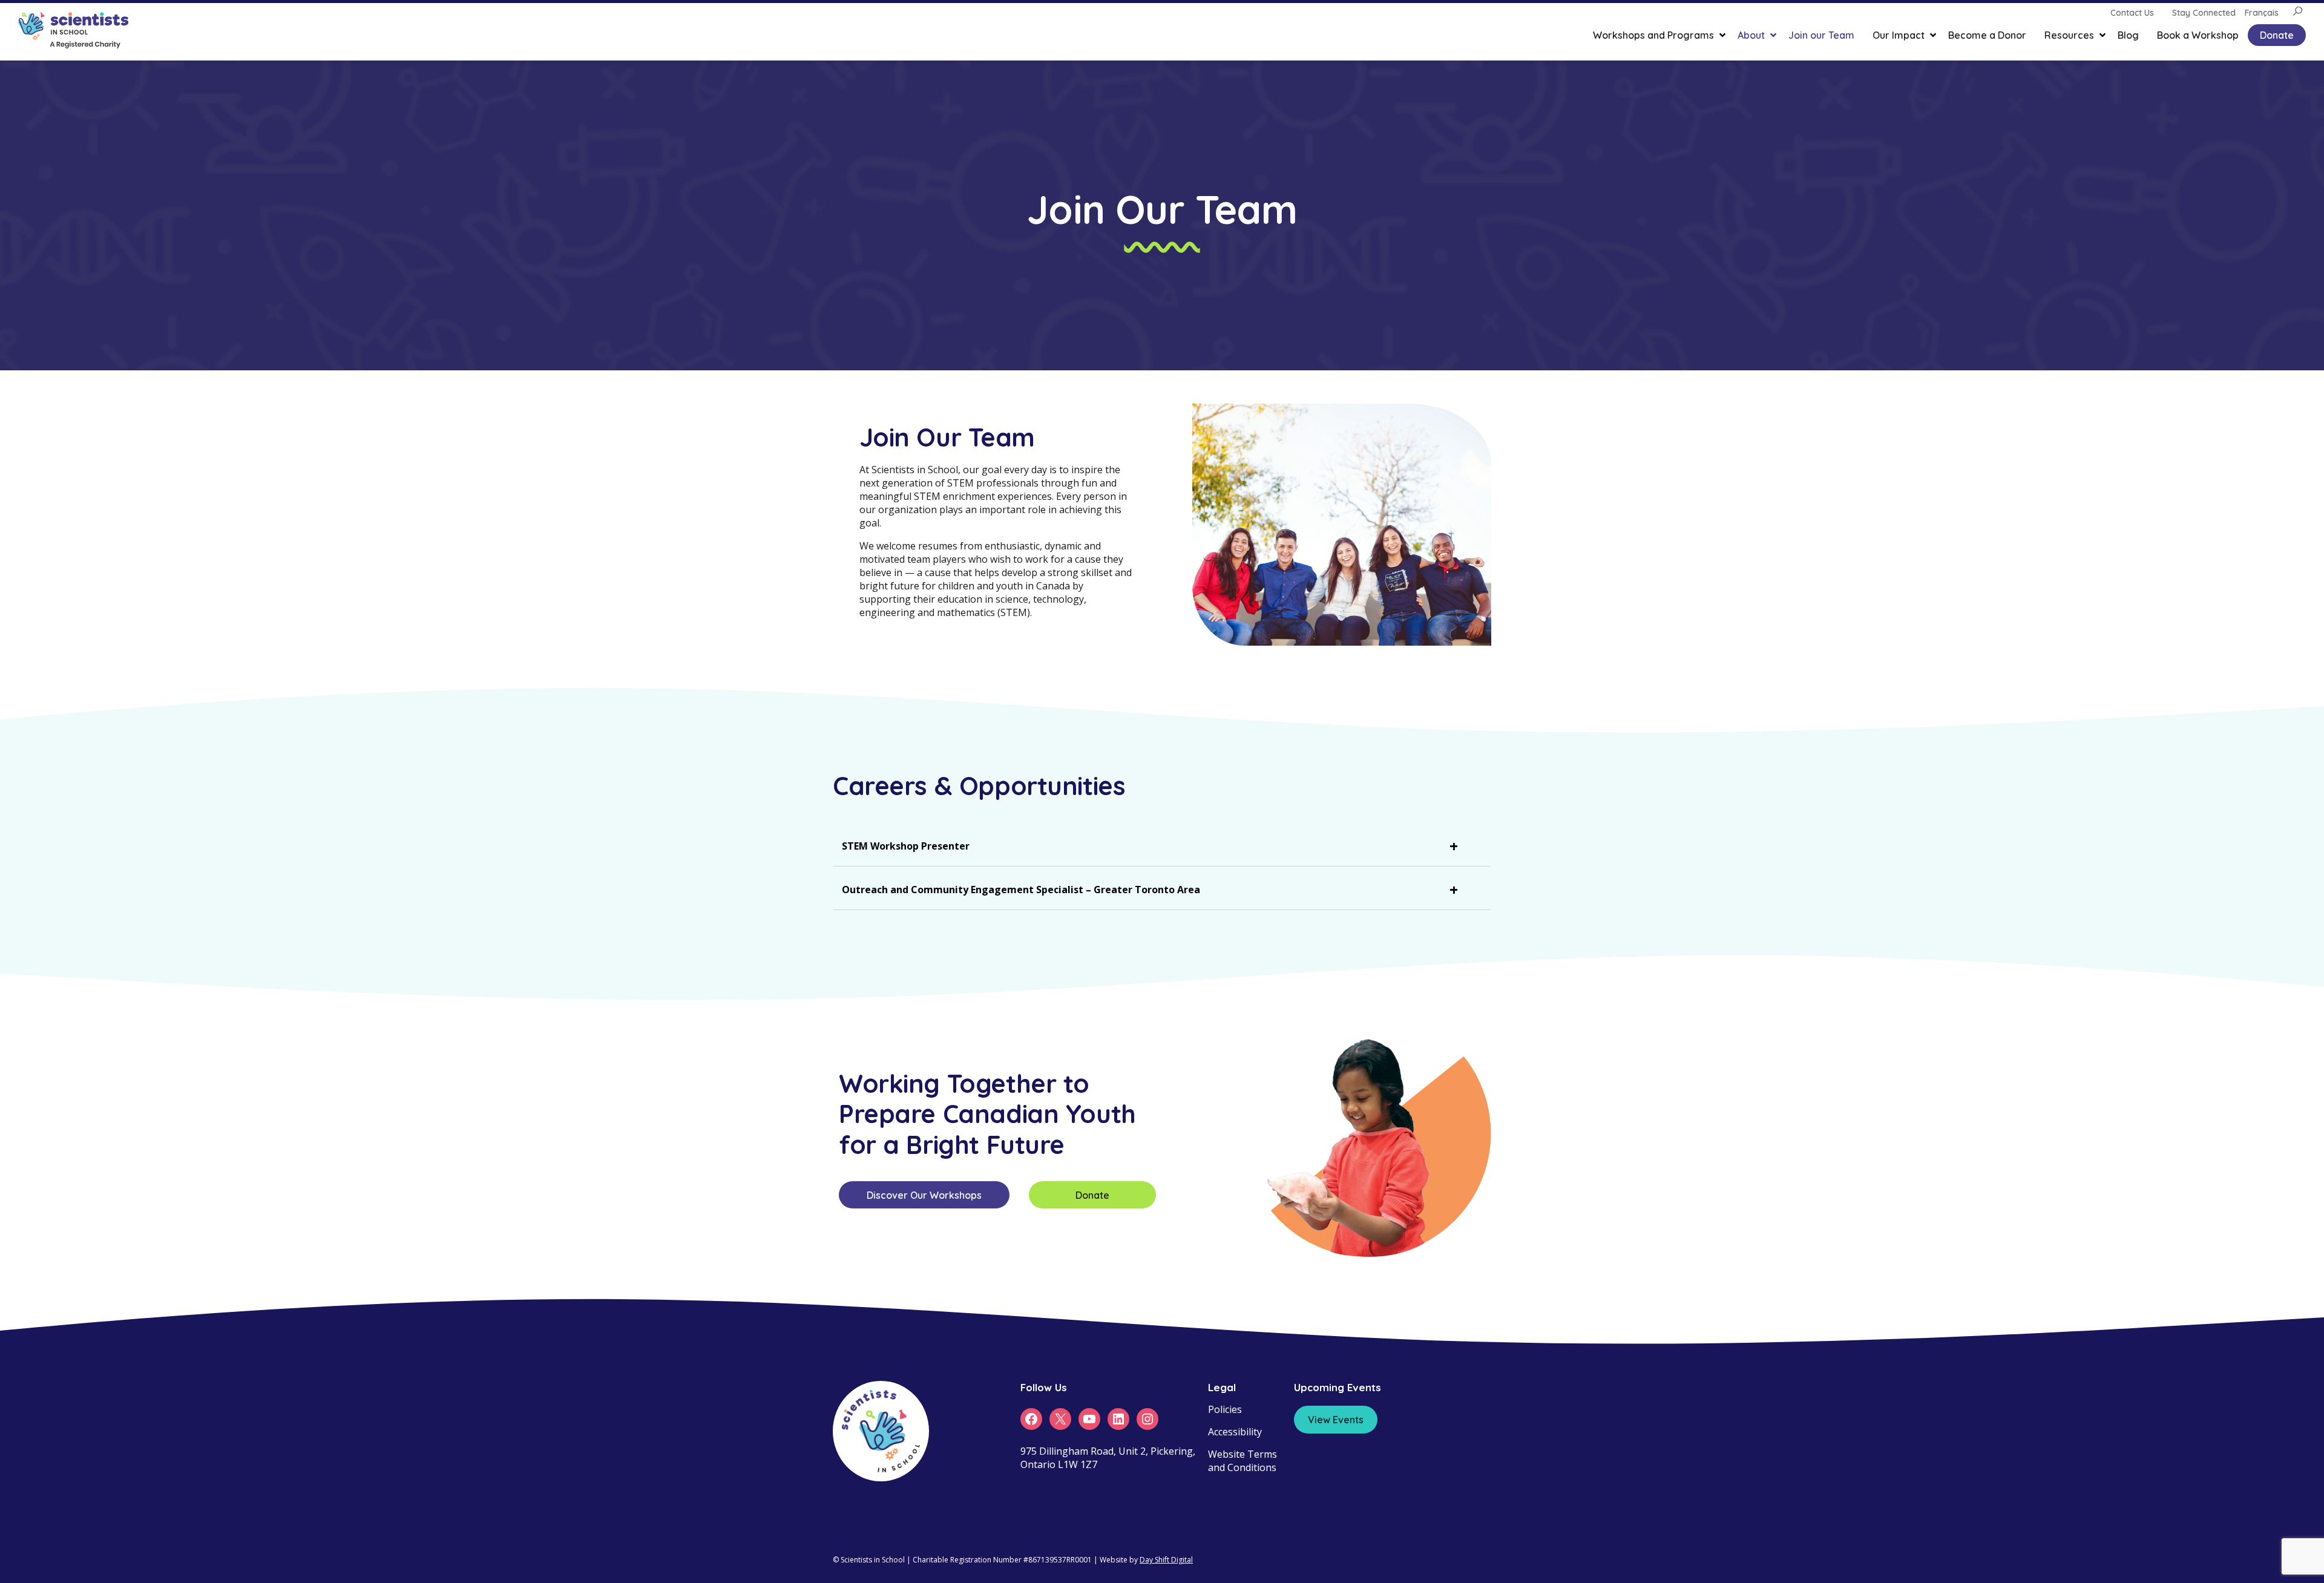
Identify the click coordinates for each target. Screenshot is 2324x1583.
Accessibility (1235, 1432)
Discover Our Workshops (924, 1195)
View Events (1336, 1420)
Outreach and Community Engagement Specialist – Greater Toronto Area (1021, 890)
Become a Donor (1987, 35)
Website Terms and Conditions (1242, 1461)
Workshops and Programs (1653, 35)
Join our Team (1821, 35)
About (1751, 35)
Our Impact (1899, 35)
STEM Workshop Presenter (906, 846)
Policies (1225, 1409)
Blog (2128, 35)
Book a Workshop (2198, 35)
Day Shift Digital (1166, 1560)
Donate (2277, 35)
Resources (2069, 35)
